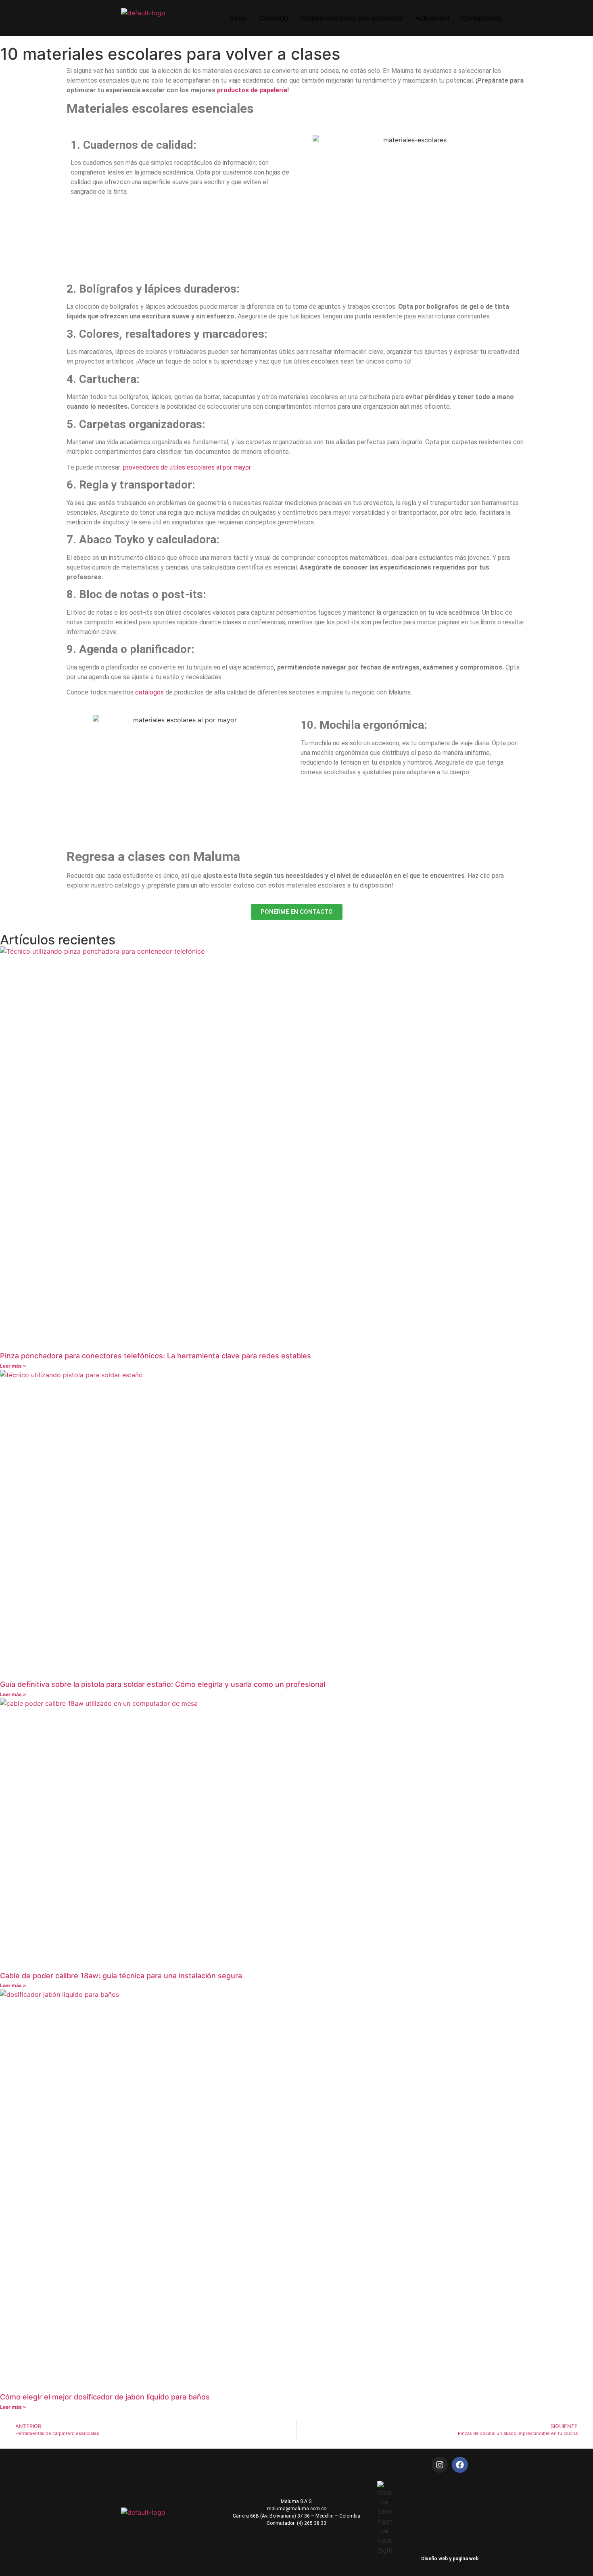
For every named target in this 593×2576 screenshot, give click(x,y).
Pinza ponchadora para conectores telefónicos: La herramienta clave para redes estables (156, 1356)
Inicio (238, 18)
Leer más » (13, 1366)
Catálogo (274, 18)
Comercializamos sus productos (352, 18)
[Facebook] (460, 2465)
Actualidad (432, 18)
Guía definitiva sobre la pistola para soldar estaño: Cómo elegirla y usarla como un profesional (163, 1684)
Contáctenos (481, 18)
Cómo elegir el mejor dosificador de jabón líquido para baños (105, 2397)
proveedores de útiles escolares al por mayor (187, 467)
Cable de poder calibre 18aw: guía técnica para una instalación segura (121, 1976)
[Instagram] (440, 2465)
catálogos (149, 692)
